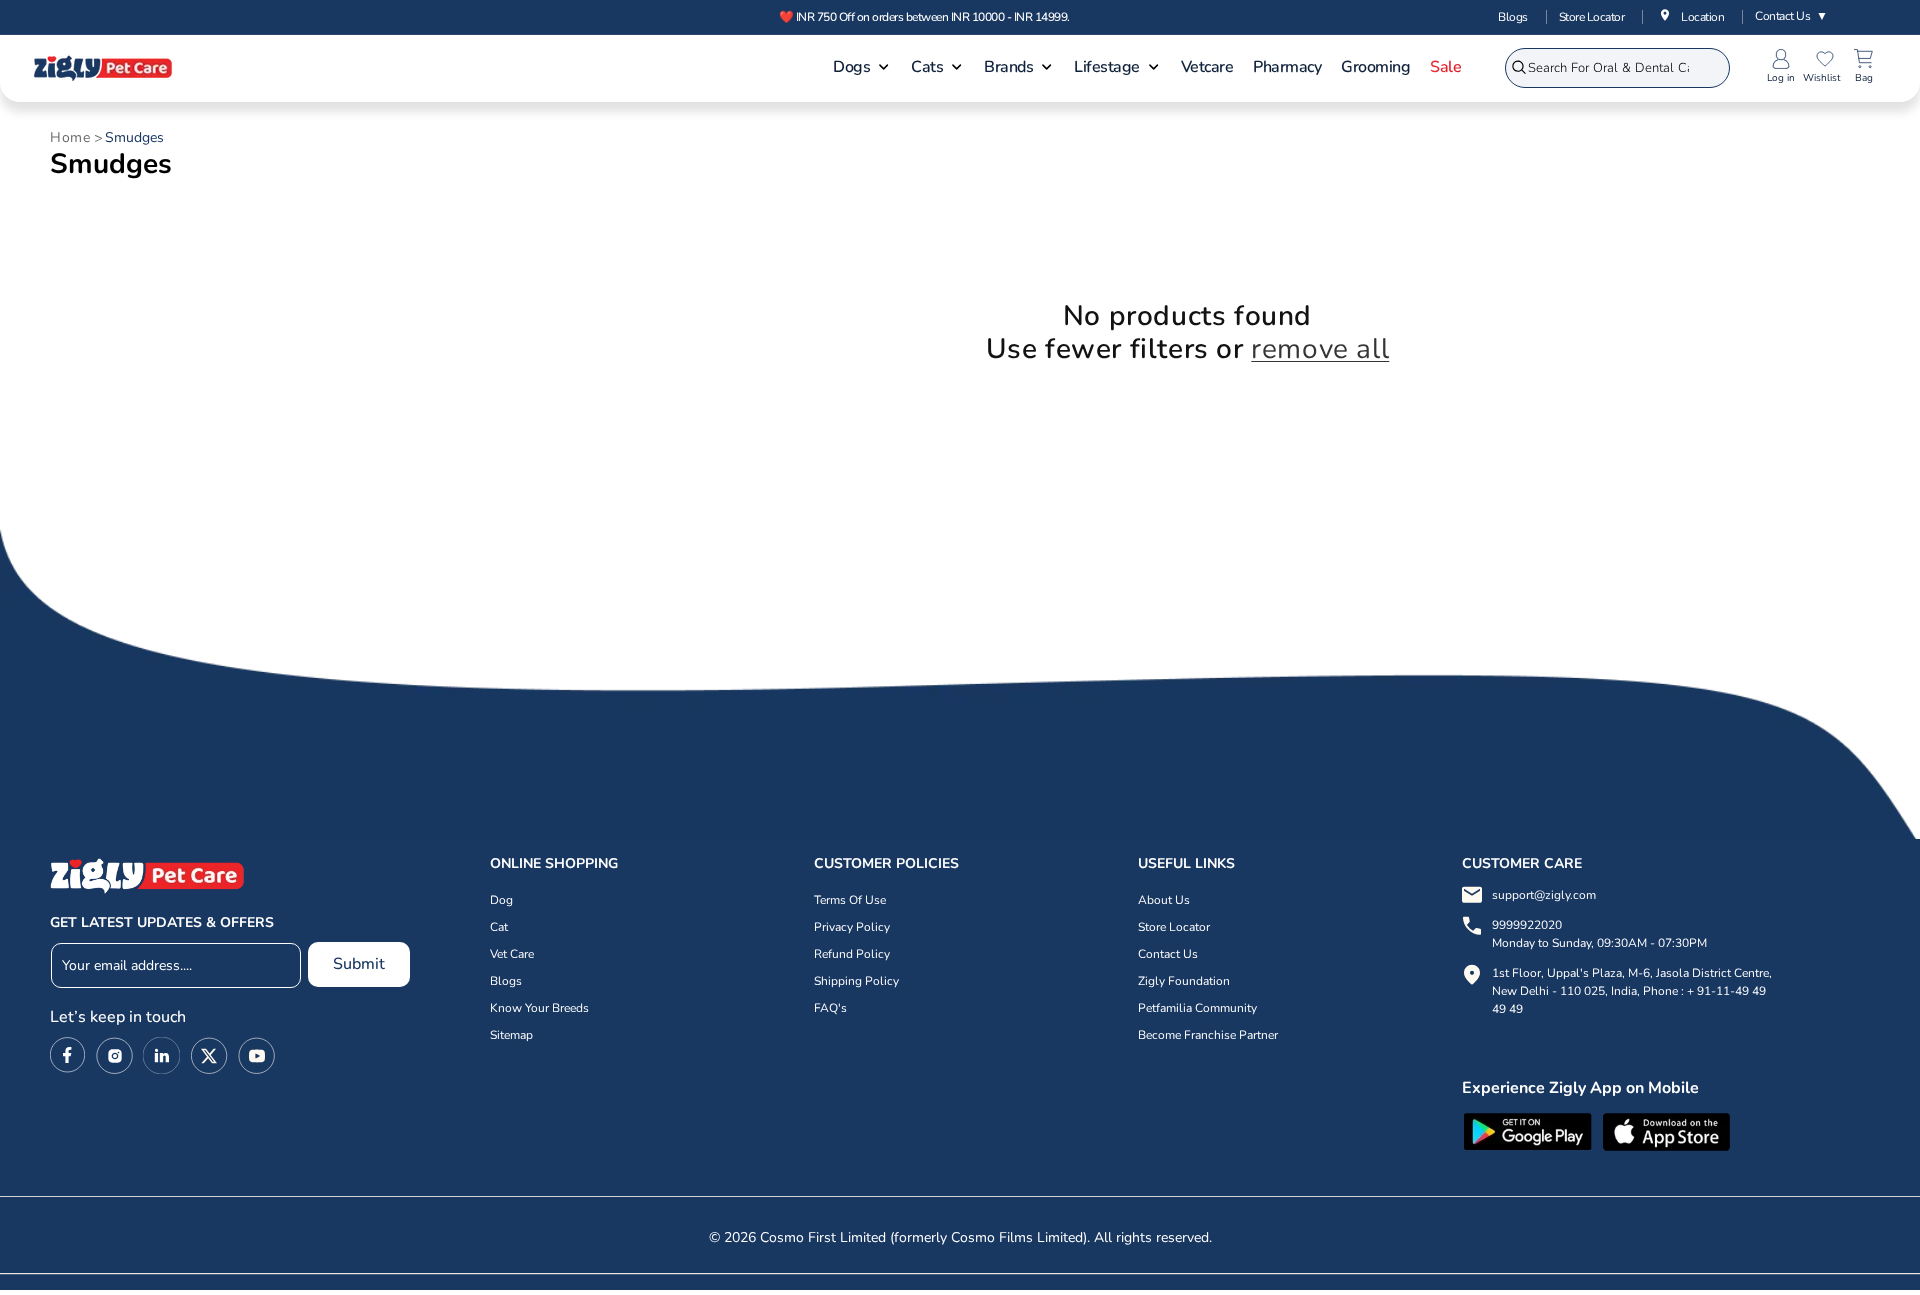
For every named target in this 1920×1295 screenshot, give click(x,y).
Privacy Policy (852, 927)
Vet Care (512, 954)
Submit (359, 964)
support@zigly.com (1544, 895)
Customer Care (1522, 863)
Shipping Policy (856, 981)
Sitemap (511, 1035)
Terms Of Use (850, 900)
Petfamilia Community (1197, 1008)
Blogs (1513, 17)
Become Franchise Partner (1208, 1035)
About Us (1164, 900)
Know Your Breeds (539, 1008)
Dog (501, 900)
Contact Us (1791, 16)
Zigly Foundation (1184, 981)
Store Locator (1592, 17)
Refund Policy (852, 954)
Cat (499, 927)
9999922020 (1599, 934)
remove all (1320, 350)
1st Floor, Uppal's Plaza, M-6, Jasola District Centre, (1632, 973)
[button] (862, 69)
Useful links (1186, 863)
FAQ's (830, 1008)
